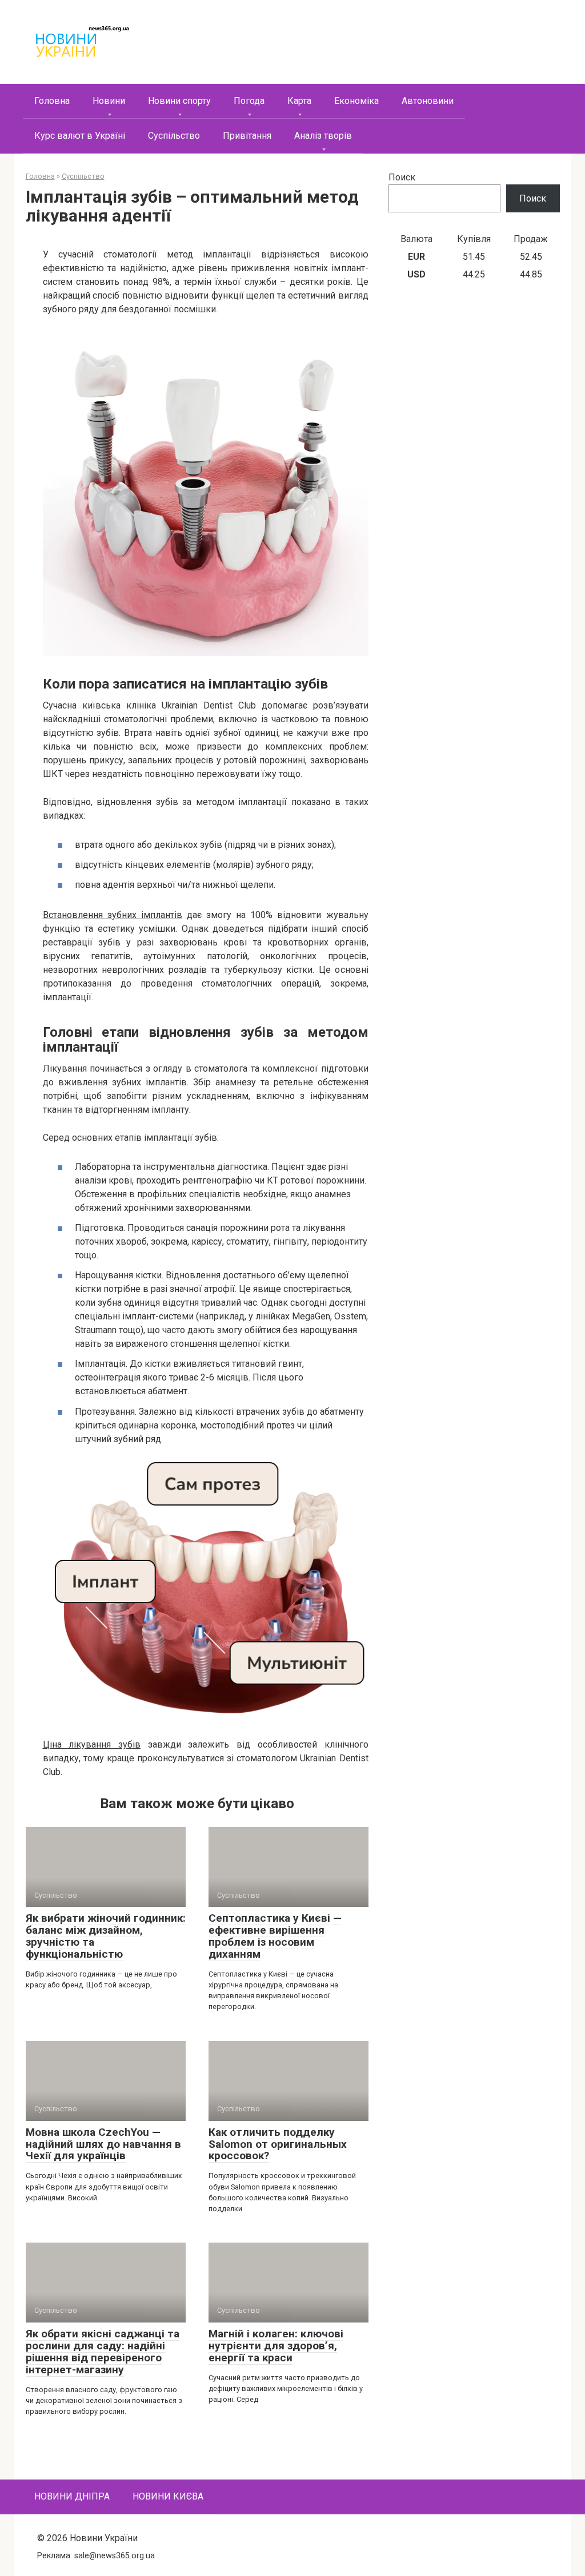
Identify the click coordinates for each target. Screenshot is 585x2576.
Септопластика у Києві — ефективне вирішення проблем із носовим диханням (275, 1936)
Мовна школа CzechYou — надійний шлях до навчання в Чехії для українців (103, 2144)
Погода (249, 101)
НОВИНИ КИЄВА (168, 2496)
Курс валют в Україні (80, 136)
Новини (109, 101)
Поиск (402, 177)
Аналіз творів (323, 136)
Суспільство (174, 136)
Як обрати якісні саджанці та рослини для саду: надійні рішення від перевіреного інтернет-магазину (103, 2352)
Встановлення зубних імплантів (113, 915)
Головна (52, 101)
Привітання (247, 136)
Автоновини (428, 101)
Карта (299, 101)
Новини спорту (179, 101)
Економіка (356, 101)
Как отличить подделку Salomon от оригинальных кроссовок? (278, 2144)
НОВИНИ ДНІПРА (72, 2496)
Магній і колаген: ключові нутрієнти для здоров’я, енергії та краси (276, 2346)
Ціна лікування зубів (92, 1744)
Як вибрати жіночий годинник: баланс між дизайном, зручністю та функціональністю (106, 1936)
